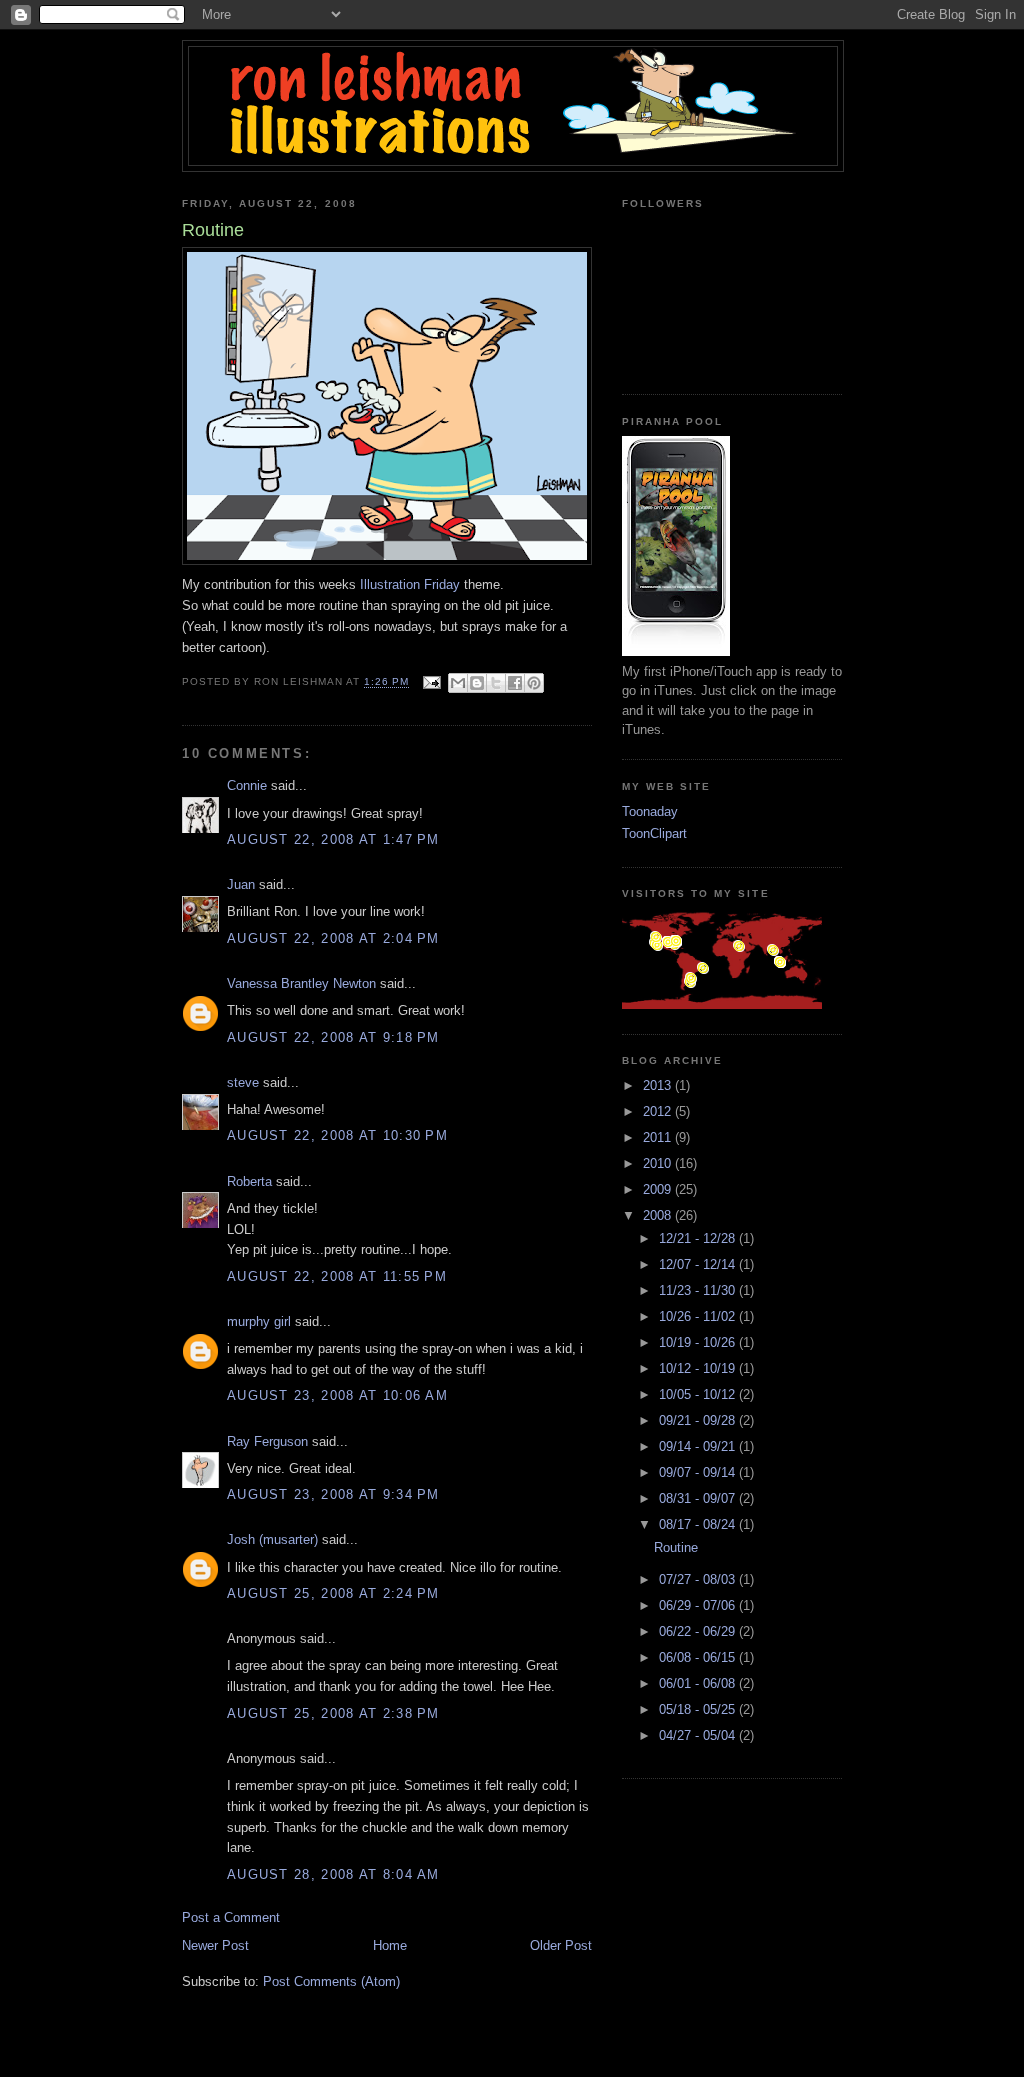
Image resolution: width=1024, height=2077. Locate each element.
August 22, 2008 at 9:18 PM (333, 1037)
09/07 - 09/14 (699, 1472)
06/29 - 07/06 (699, 1605)
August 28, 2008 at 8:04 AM (333, 1874)
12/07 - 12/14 (699, 1264)
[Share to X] (496, 683)
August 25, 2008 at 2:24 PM (333, 1593)
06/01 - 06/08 (699, 1683)
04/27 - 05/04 (699, 1735)
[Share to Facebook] (515, 683)
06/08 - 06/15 (699, 1657)
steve (243, 1082)
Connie (247, 785)
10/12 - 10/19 (699, 1368)
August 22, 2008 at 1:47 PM (333, 839)
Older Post (561, 1945)
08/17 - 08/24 (699, 1524)
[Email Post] (431, 682)
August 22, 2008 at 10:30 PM (337, 1135)
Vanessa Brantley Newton (301, 983)
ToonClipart (654, 833)
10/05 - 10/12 (699, 1394)
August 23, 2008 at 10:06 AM (337, 1395)
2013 (659, 1085)
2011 (659, 1137)
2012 (659, 1111)
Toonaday (650, 811)
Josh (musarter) (272, 1539)
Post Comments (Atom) (331, 1981)
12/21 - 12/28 (699, 1238)
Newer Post (215, 1945)
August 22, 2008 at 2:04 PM (333, 938)
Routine (676, 1547)
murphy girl (259, 1321)
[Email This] (458, 683)
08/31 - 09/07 (699, 1498)
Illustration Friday (410, 584)
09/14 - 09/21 (699, 1446)
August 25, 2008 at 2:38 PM (333, 1713)
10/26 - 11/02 (699, 1316)
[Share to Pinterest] (534, 683)
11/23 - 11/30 (699, 1290)
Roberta (249, 1181)
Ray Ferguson (267, 1441)
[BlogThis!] (477, 683)
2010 (659, 1163)
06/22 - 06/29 (699, 1631)
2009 (659, 1189)
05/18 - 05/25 (699, 1709)
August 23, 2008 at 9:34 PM (333, 1494)
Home (390, 1945)
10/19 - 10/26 (699, 1342)
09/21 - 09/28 (699, 1420)
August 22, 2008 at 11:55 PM (337, 1276)
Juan (241, 884)
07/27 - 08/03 (699, 1579)
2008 (659, 1215)
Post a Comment (231, 1917)
